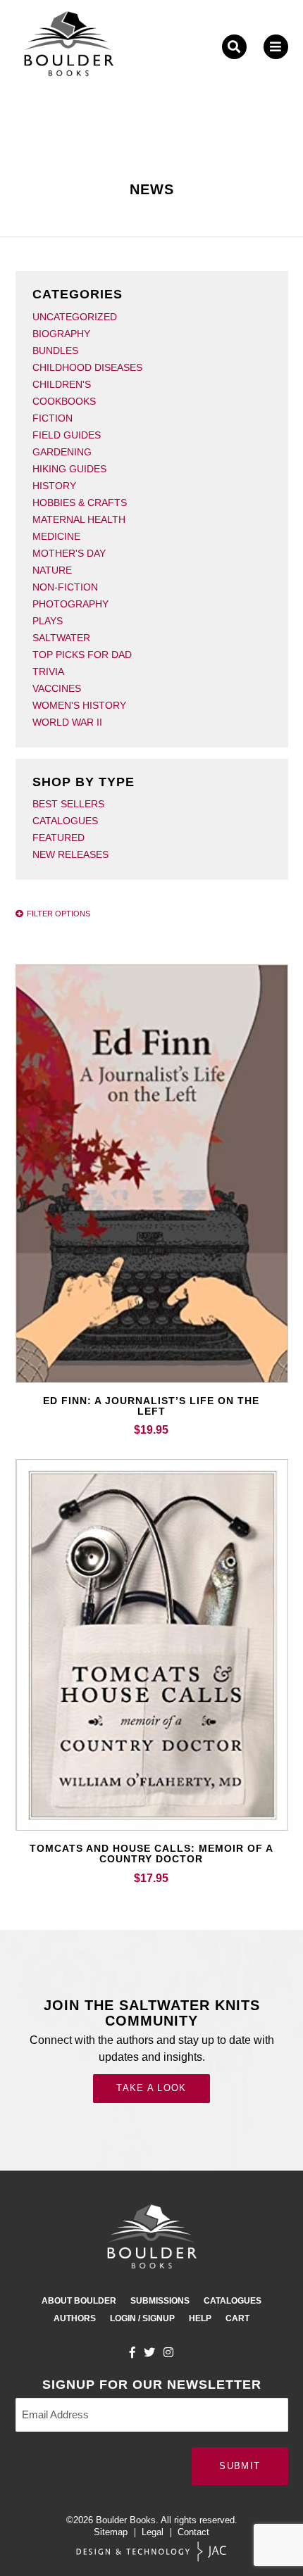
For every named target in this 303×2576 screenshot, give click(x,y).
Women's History (79, 705)
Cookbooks (64, 401)
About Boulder (79, 2301)
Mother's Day (69, 553)
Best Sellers (68, 804)
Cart (237, 2318)
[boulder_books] (168, 2352)
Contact (193, 2532)
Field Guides (67, 435)
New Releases (70, 854)
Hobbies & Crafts (80, 503)
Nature (52, 570)
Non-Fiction (65, 587)
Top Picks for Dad (82, 655)
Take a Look (151, 2088)
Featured (58, 838)
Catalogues (65, 821)
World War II (67, 722)
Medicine (56, 536)
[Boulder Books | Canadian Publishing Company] (68, 47)
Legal (153, 2532)
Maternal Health (79, 519)
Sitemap (111, 2532)
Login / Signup (142, 2318)
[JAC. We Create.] (151, 2552)
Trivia (48, 671)
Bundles (55, 351)
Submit (240, 2466)
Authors (75, 2318)
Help (200, 2318)
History (54, 486)
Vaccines (57, 688)
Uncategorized (75, 317)
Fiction (52, 418)
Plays (48, 621)
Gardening (62, 452)
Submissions (160, 2301)
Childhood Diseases (87, 367)
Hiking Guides (69, 469)
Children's (62, 384)
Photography (70, 604)
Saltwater (61, 638)
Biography (61, 334)
